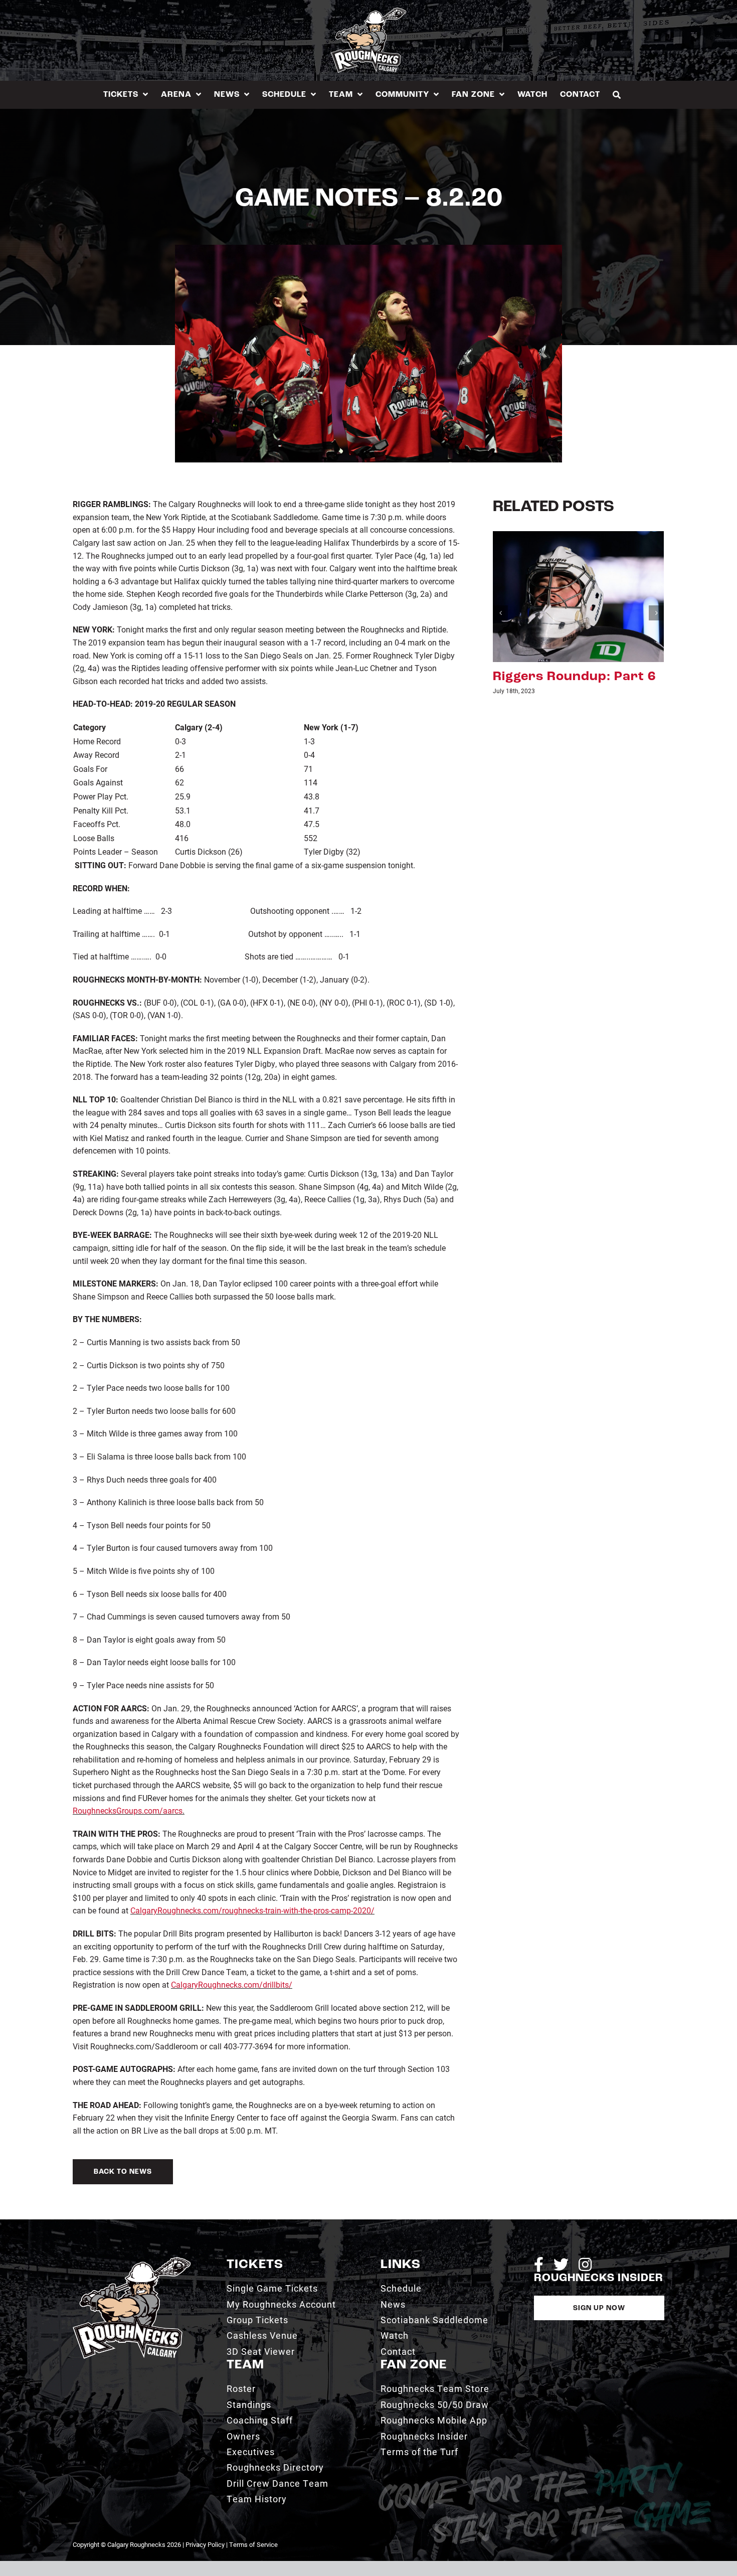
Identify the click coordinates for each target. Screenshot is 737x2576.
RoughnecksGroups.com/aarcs (128, 1810)
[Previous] (500, 613)
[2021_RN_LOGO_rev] (132, 2261)
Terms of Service (253, 2544)
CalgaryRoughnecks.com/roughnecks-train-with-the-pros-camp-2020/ (252, 1910)
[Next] (656, 613)
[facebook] (539, 2265)
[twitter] (561, 2265)
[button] (617, 95)
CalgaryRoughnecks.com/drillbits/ (232, 1984)
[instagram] (585, 2265)
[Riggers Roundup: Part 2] (578, 595)
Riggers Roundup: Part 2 (574, 677)
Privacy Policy (205, 2544)
